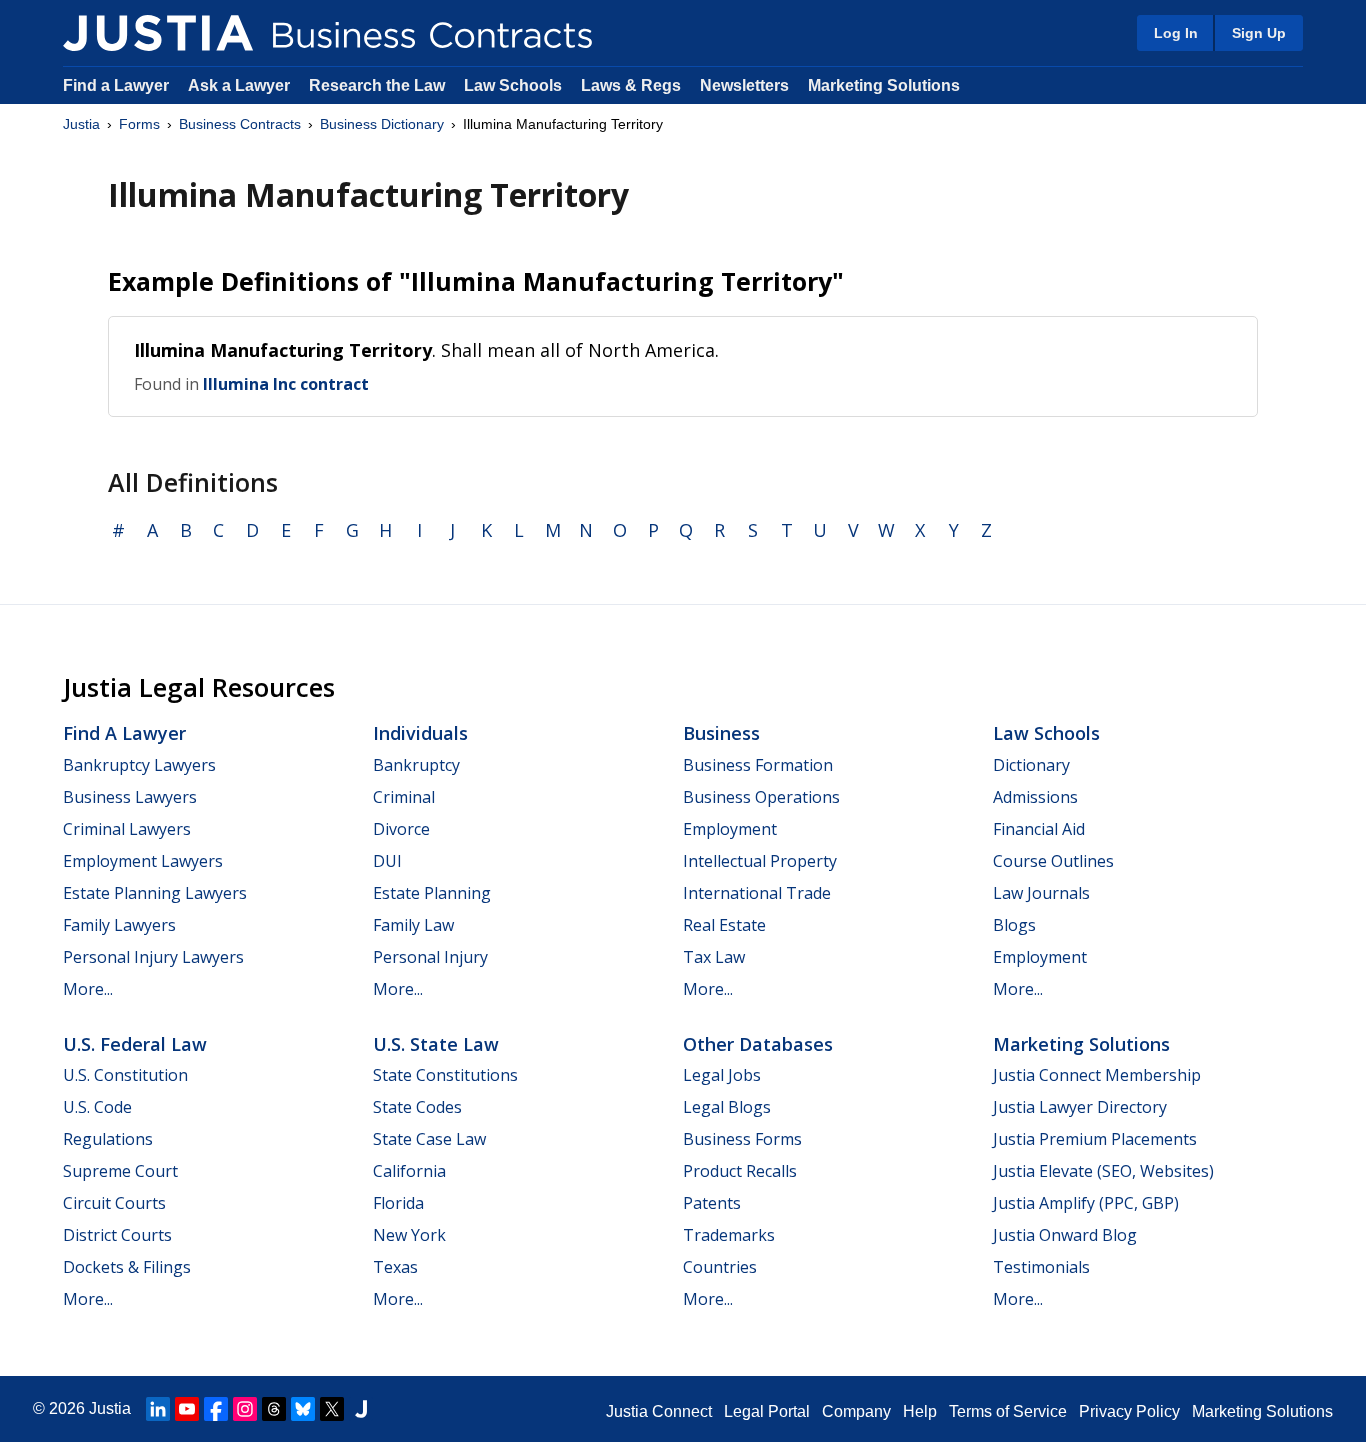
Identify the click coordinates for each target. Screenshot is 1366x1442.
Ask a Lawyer (241, 85)
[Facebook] (216, 1409)
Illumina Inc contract (286, 384)
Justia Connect (659, 1411)
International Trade (757, 893)
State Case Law (429, 1139)
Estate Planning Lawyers (155, 893)
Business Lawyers (130, 797)
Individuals (420, 733)
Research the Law (377, 85)
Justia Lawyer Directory (1080, 1107)
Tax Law (714, 957)
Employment (730, 829)
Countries (720, 1267)
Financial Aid (1039, 829)
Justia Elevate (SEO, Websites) (1103, 1171)
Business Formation (758, 765)
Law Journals (1041, 893)
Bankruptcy (416, 765)
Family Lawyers (119, 925)
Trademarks (729, 1235)
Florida (398, 1203)
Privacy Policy (1129, 1411)
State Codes (417, 1107)
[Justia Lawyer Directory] (361, 1409)
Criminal (404, 797)
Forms (139, 124)
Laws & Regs (631, 85)
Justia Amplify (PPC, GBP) (1086, 1203)
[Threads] (274, 1409)
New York (409, 1235)
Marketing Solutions (884, 85)
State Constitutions (445, 1075)
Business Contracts (240, 124)
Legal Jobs (722, 1075)
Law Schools (513, 85)
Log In (1176, 33)
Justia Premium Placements (1095, 1139)
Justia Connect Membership (1097, 1075)
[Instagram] (245, 1409)
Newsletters (744, 85)
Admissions (1035, 797)
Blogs (1014, 925)
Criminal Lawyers (127, 829)
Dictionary (1031, 765)
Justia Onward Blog (1065, 1235)
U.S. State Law (436, 1044)
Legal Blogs (727, 1107)
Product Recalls (740, 1171)
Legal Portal (767, 1411)
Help (920, 1411)
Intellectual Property (760, 861)
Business (721, 733)
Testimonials (1041, 1267)
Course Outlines (1053, 861)
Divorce (401, 829)
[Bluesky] (303, 1409)
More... (88, 989)
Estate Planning (432, 893)
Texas (395, 1267)
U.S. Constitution (125, 1075)
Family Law (413, 925)
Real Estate (724, 925)
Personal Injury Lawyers (153, 957)
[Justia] (158, 33)
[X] (332, 1409)
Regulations (108, 1139)
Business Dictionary (382, 124)
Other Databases (758, 1044)
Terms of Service (1008, 1411)
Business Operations (761, 797)
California (409, 1171)
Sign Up (1259, 33)
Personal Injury (430, 957)
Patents (712, 1203)
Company (856, 1411)
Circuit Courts (114, 1203)
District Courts (117, 1235)
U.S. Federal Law (135, 1044)
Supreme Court (120, 1171)
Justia (81, 124)
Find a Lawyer (116, 85)
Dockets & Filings (127, 1267)
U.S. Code (97, 1107)
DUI (387, 861)
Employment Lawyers (143, 861)
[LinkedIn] (158, 1409)
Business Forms (742, 1139)
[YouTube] (187, 1409)
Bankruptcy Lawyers (139, 765)
